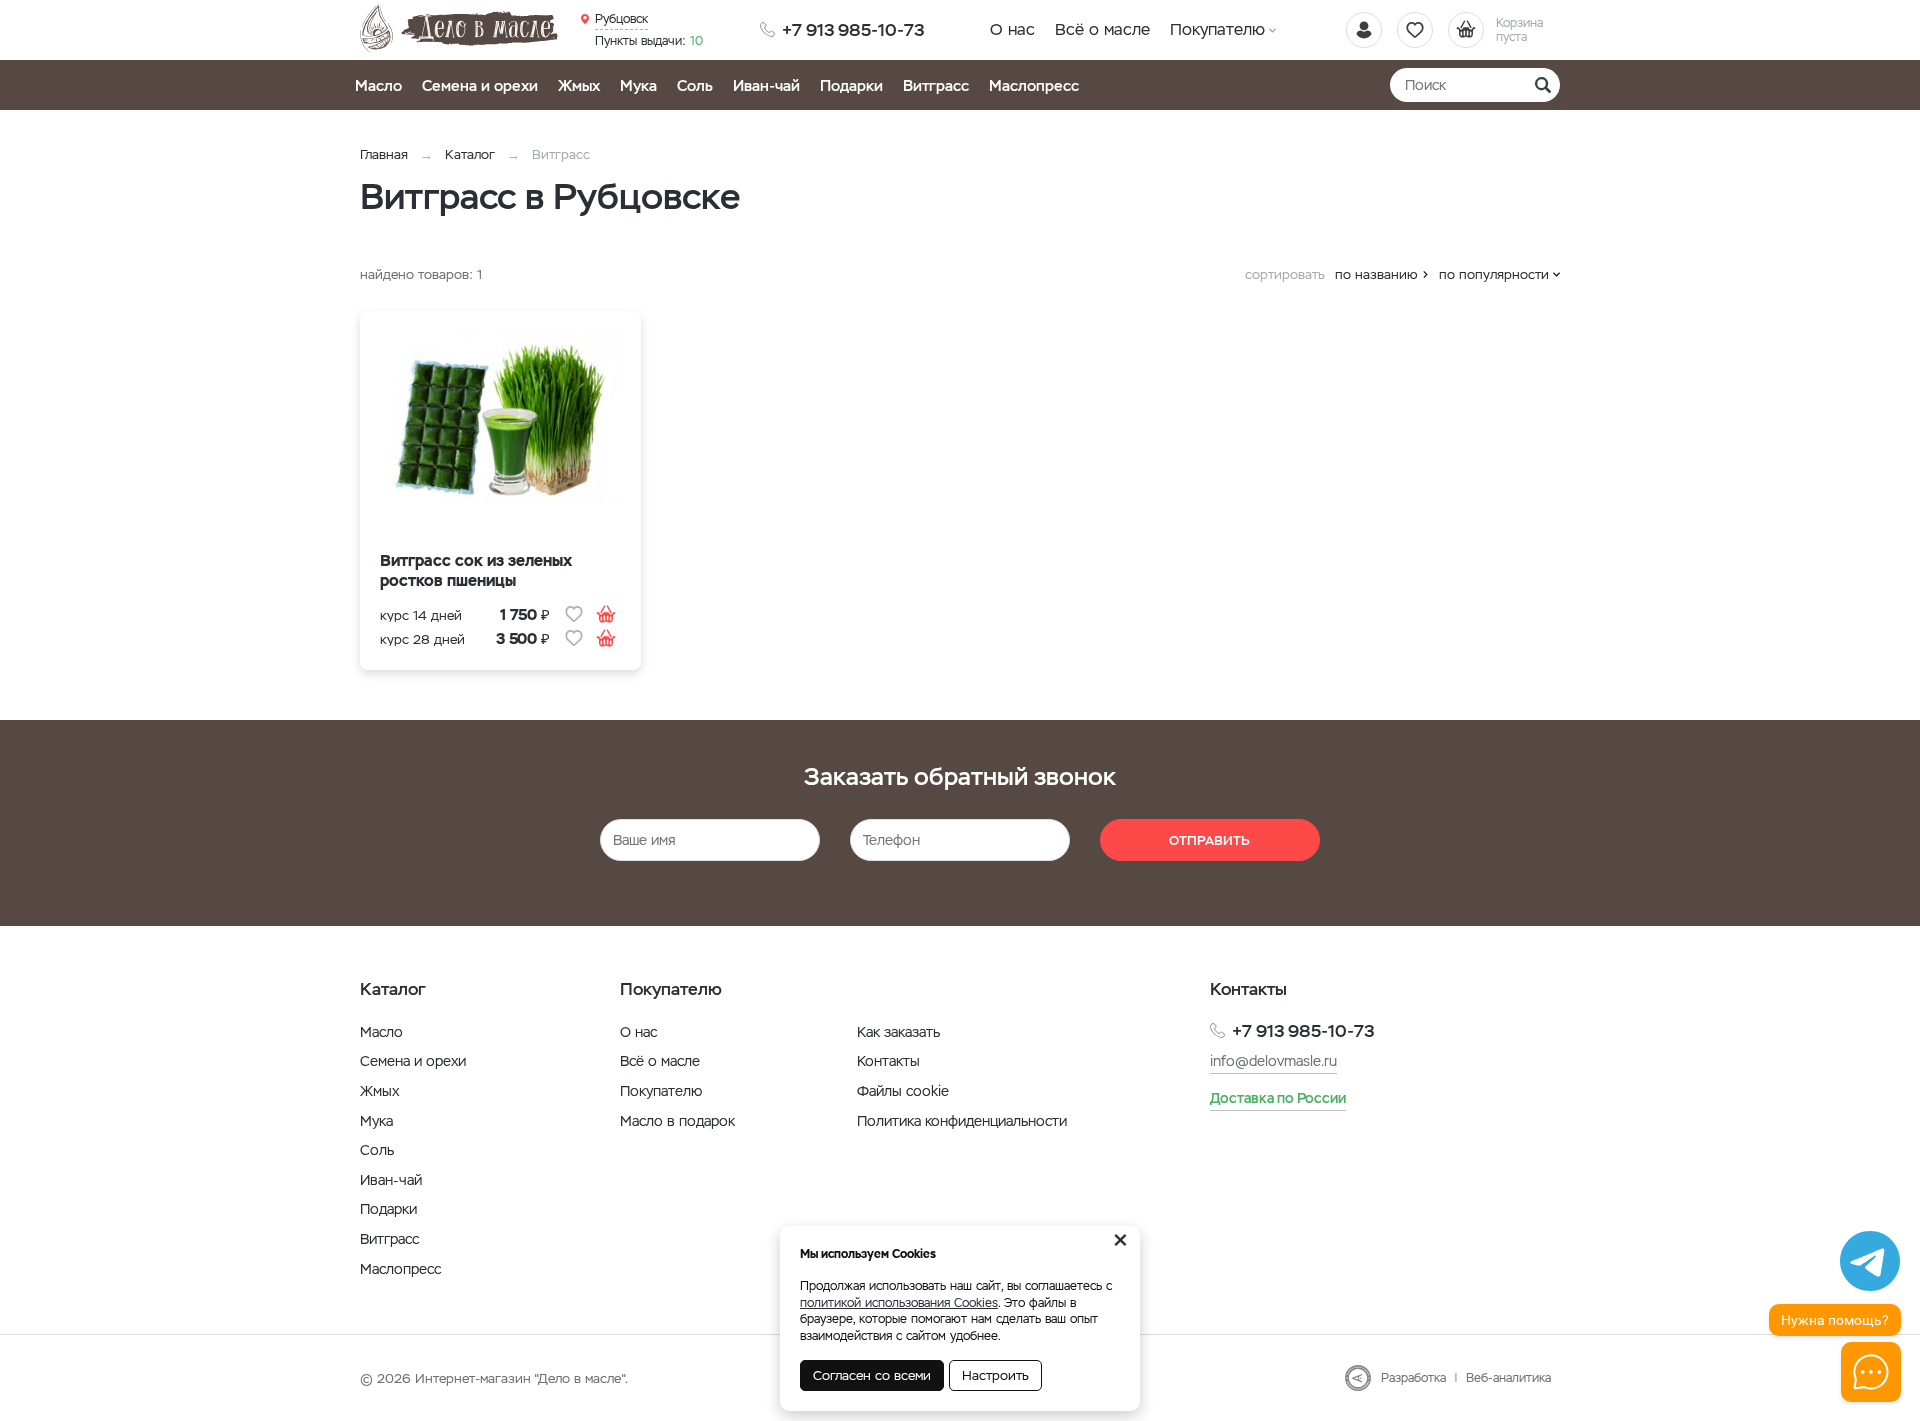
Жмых (579, 85)
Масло (378, 85)
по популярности (1494, 274)
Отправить (1209, 840)
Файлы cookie (903, 1091)
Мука (638, 85)
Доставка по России (1278, 1098)
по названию (1376, 274)
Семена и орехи (480, 85)
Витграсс (936, 85)
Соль (695, 85)
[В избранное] (574, 614)
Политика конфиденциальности (962, 1121)
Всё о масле (1102, 29)
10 (649, 41)
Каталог (470, 154)
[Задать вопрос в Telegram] (1870, 1261)
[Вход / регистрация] (1364, 30)
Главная (384, 154)
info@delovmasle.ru (1273, 1061)
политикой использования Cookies (899, 1303)
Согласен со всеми (872, 1375)
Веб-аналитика (1508, 1378)
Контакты (888, 1061)
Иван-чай (766, 85)
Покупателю (1217, 29)
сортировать (1285, 274)
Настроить (995, 1375)
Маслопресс (1034, 85)
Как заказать (898, 1032)
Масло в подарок (677, 1121)
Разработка (1413, 1378)
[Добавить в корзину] (606, 614)
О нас (1012, 29)
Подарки (851, 85)
